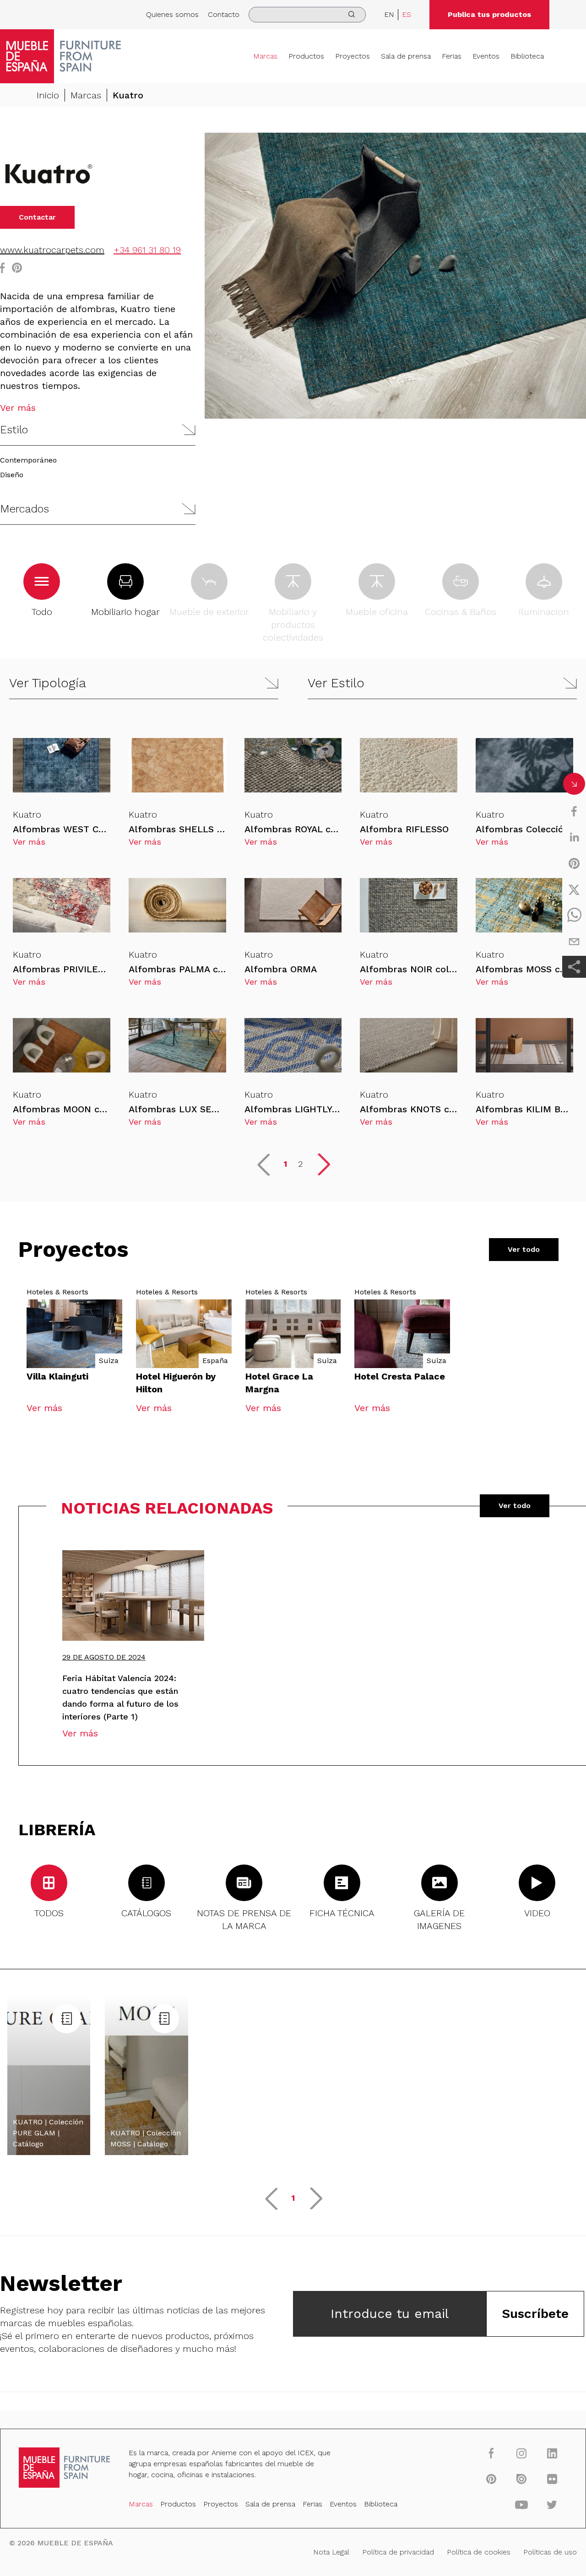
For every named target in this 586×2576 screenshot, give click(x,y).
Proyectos (353, 56)
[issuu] (522, 2479)
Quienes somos (172, 14)
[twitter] (574, 889)
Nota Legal (331, 2552)
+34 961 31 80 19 (147, 250)
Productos (306, 56)
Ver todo (524, 1249)
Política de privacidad (398, 2552)
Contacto (224, 14)
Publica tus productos (489, 14)
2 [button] (300, 1164)
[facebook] (574, 811)
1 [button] (285, 1164)
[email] (574, 942)
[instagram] (522, 2453)
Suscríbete (535, 2314)
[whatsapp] (574, 916)
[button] (98, 430)
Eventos (486, 56)
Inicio (48, 95)
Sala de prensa (406, 56)
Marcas (265, 56)
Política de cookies (479, 2552)
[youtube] (522, 2504)
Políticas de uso (550, 2552)
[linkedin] (574, 837)
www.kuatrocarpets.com (52, 250)
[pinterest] (574, 863)
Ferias (452, 56)
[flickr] (552, 2479)
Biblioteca (527, 56)
